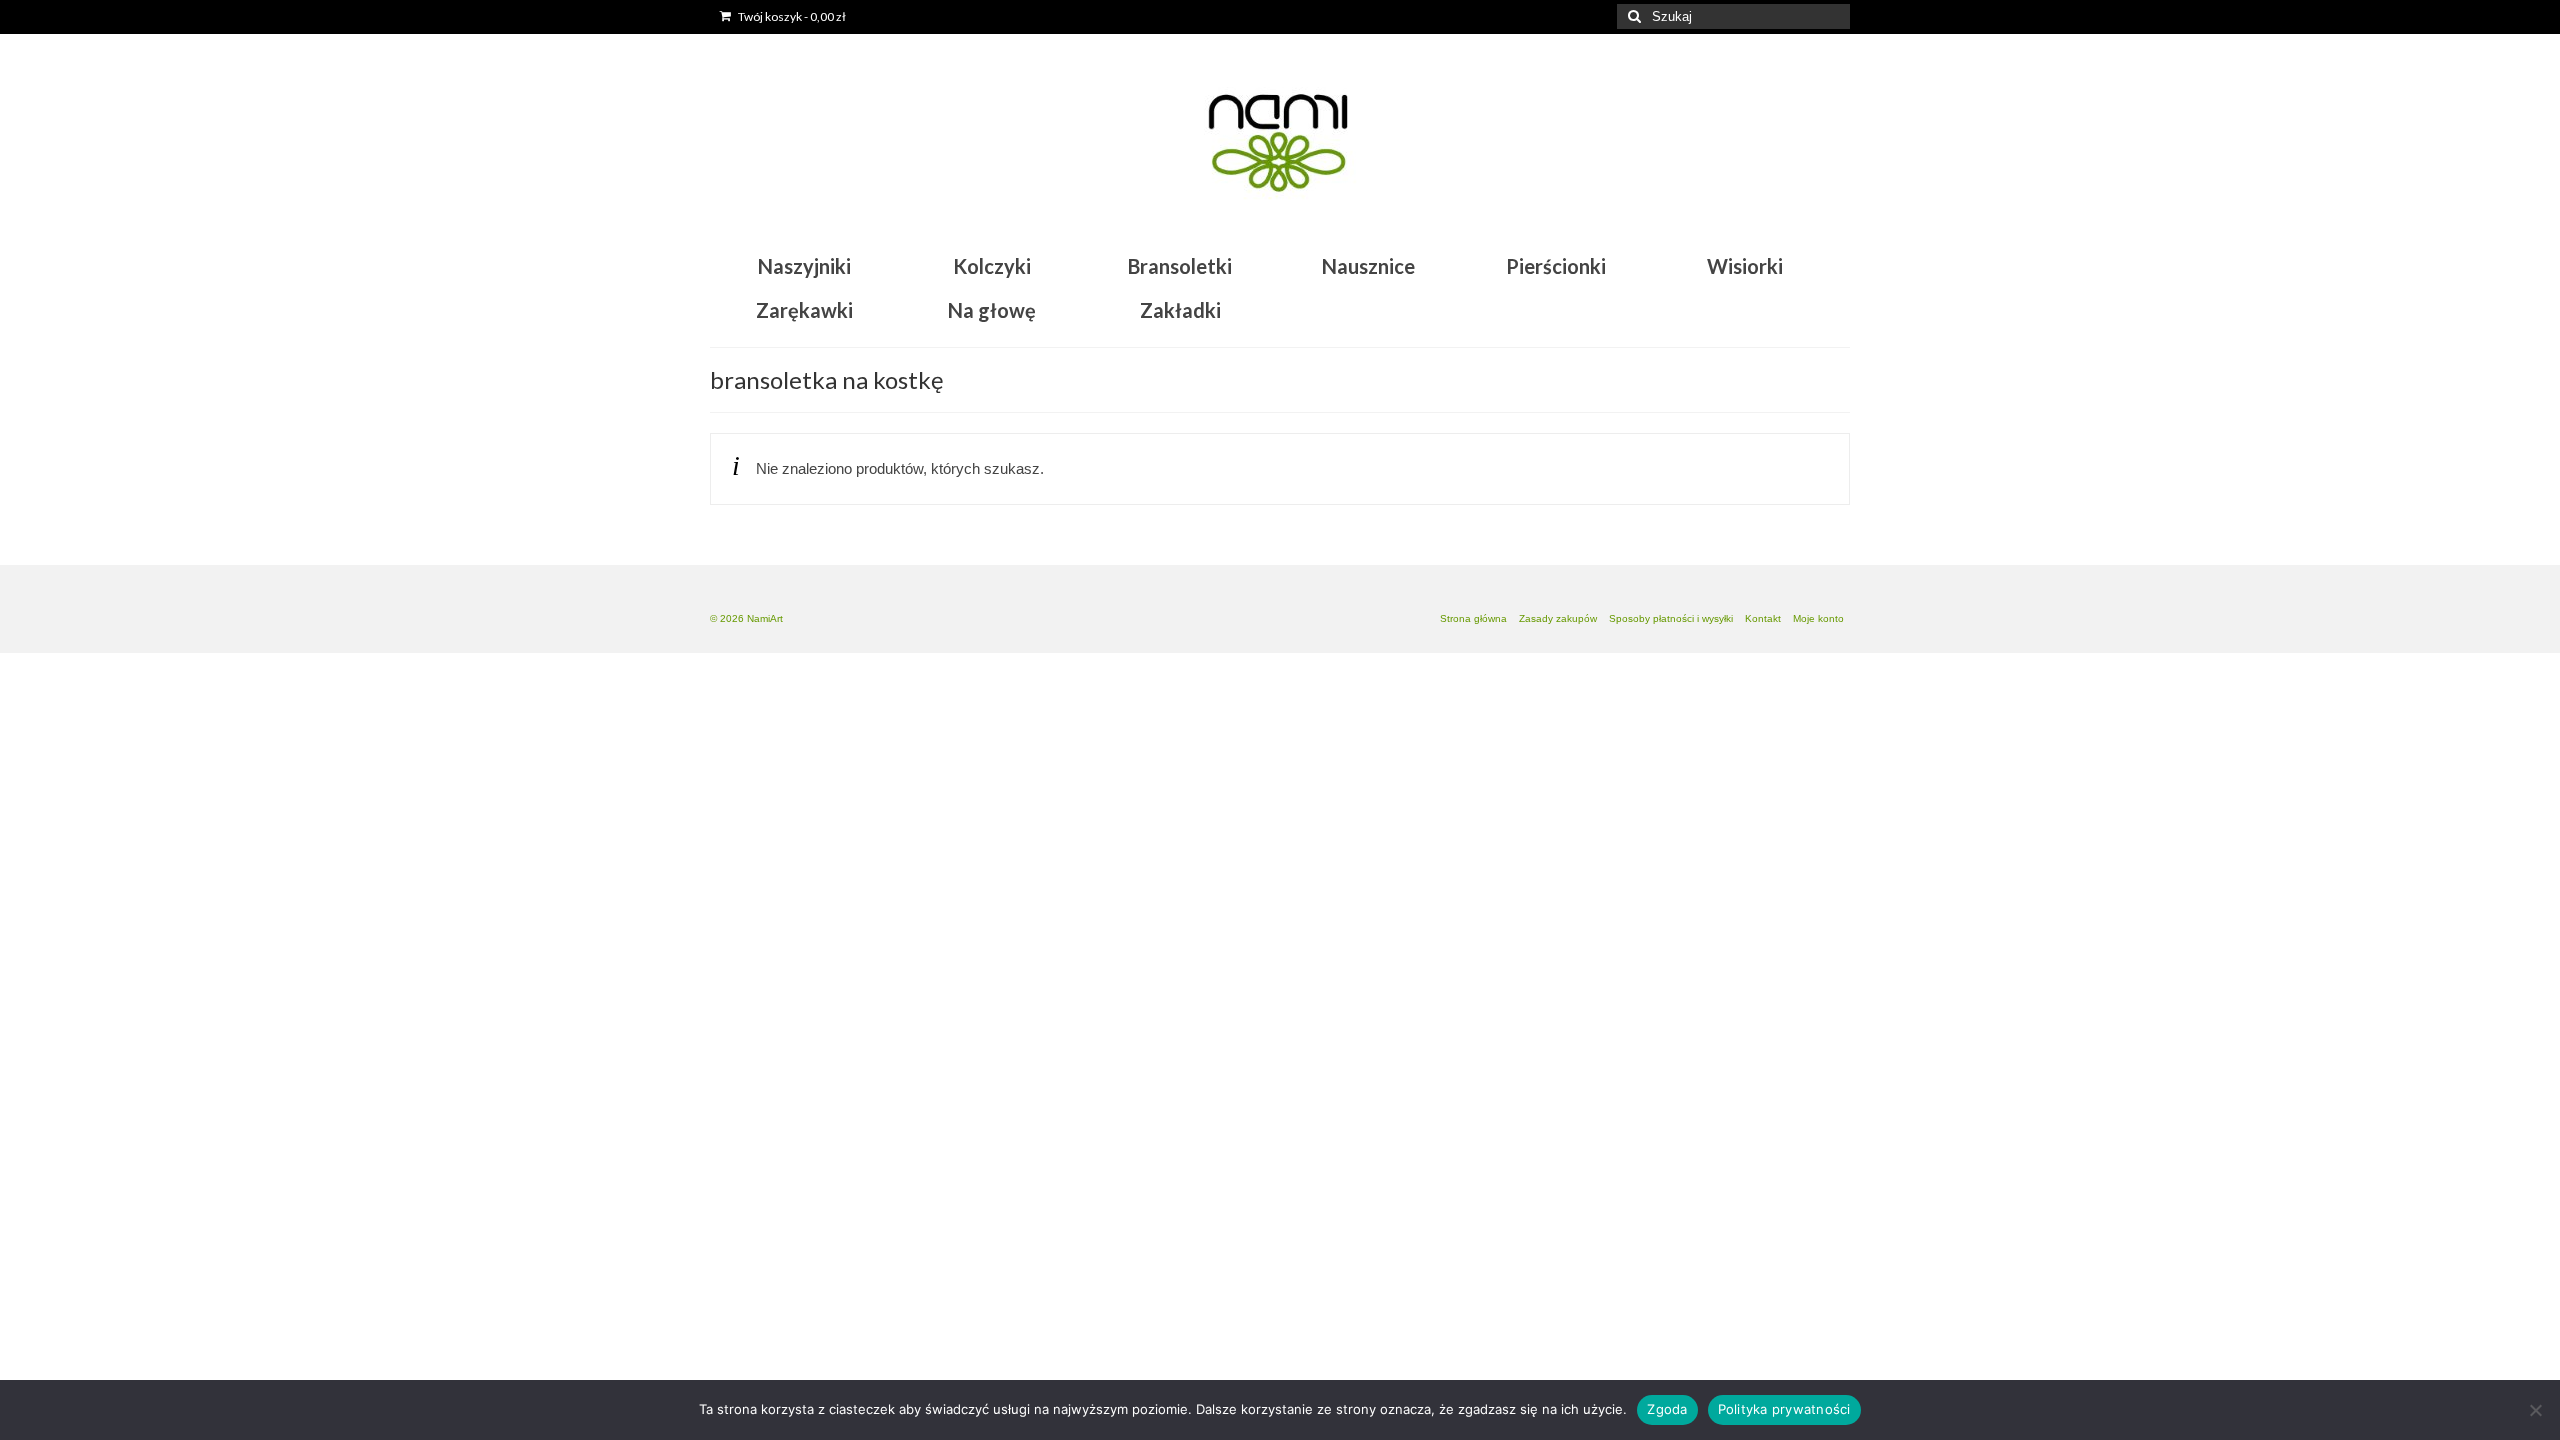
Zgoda (1667, 1409)
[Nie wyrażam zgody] (2535, 1410)
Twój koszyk (791, 16)
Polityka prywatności (1784, 1409)
